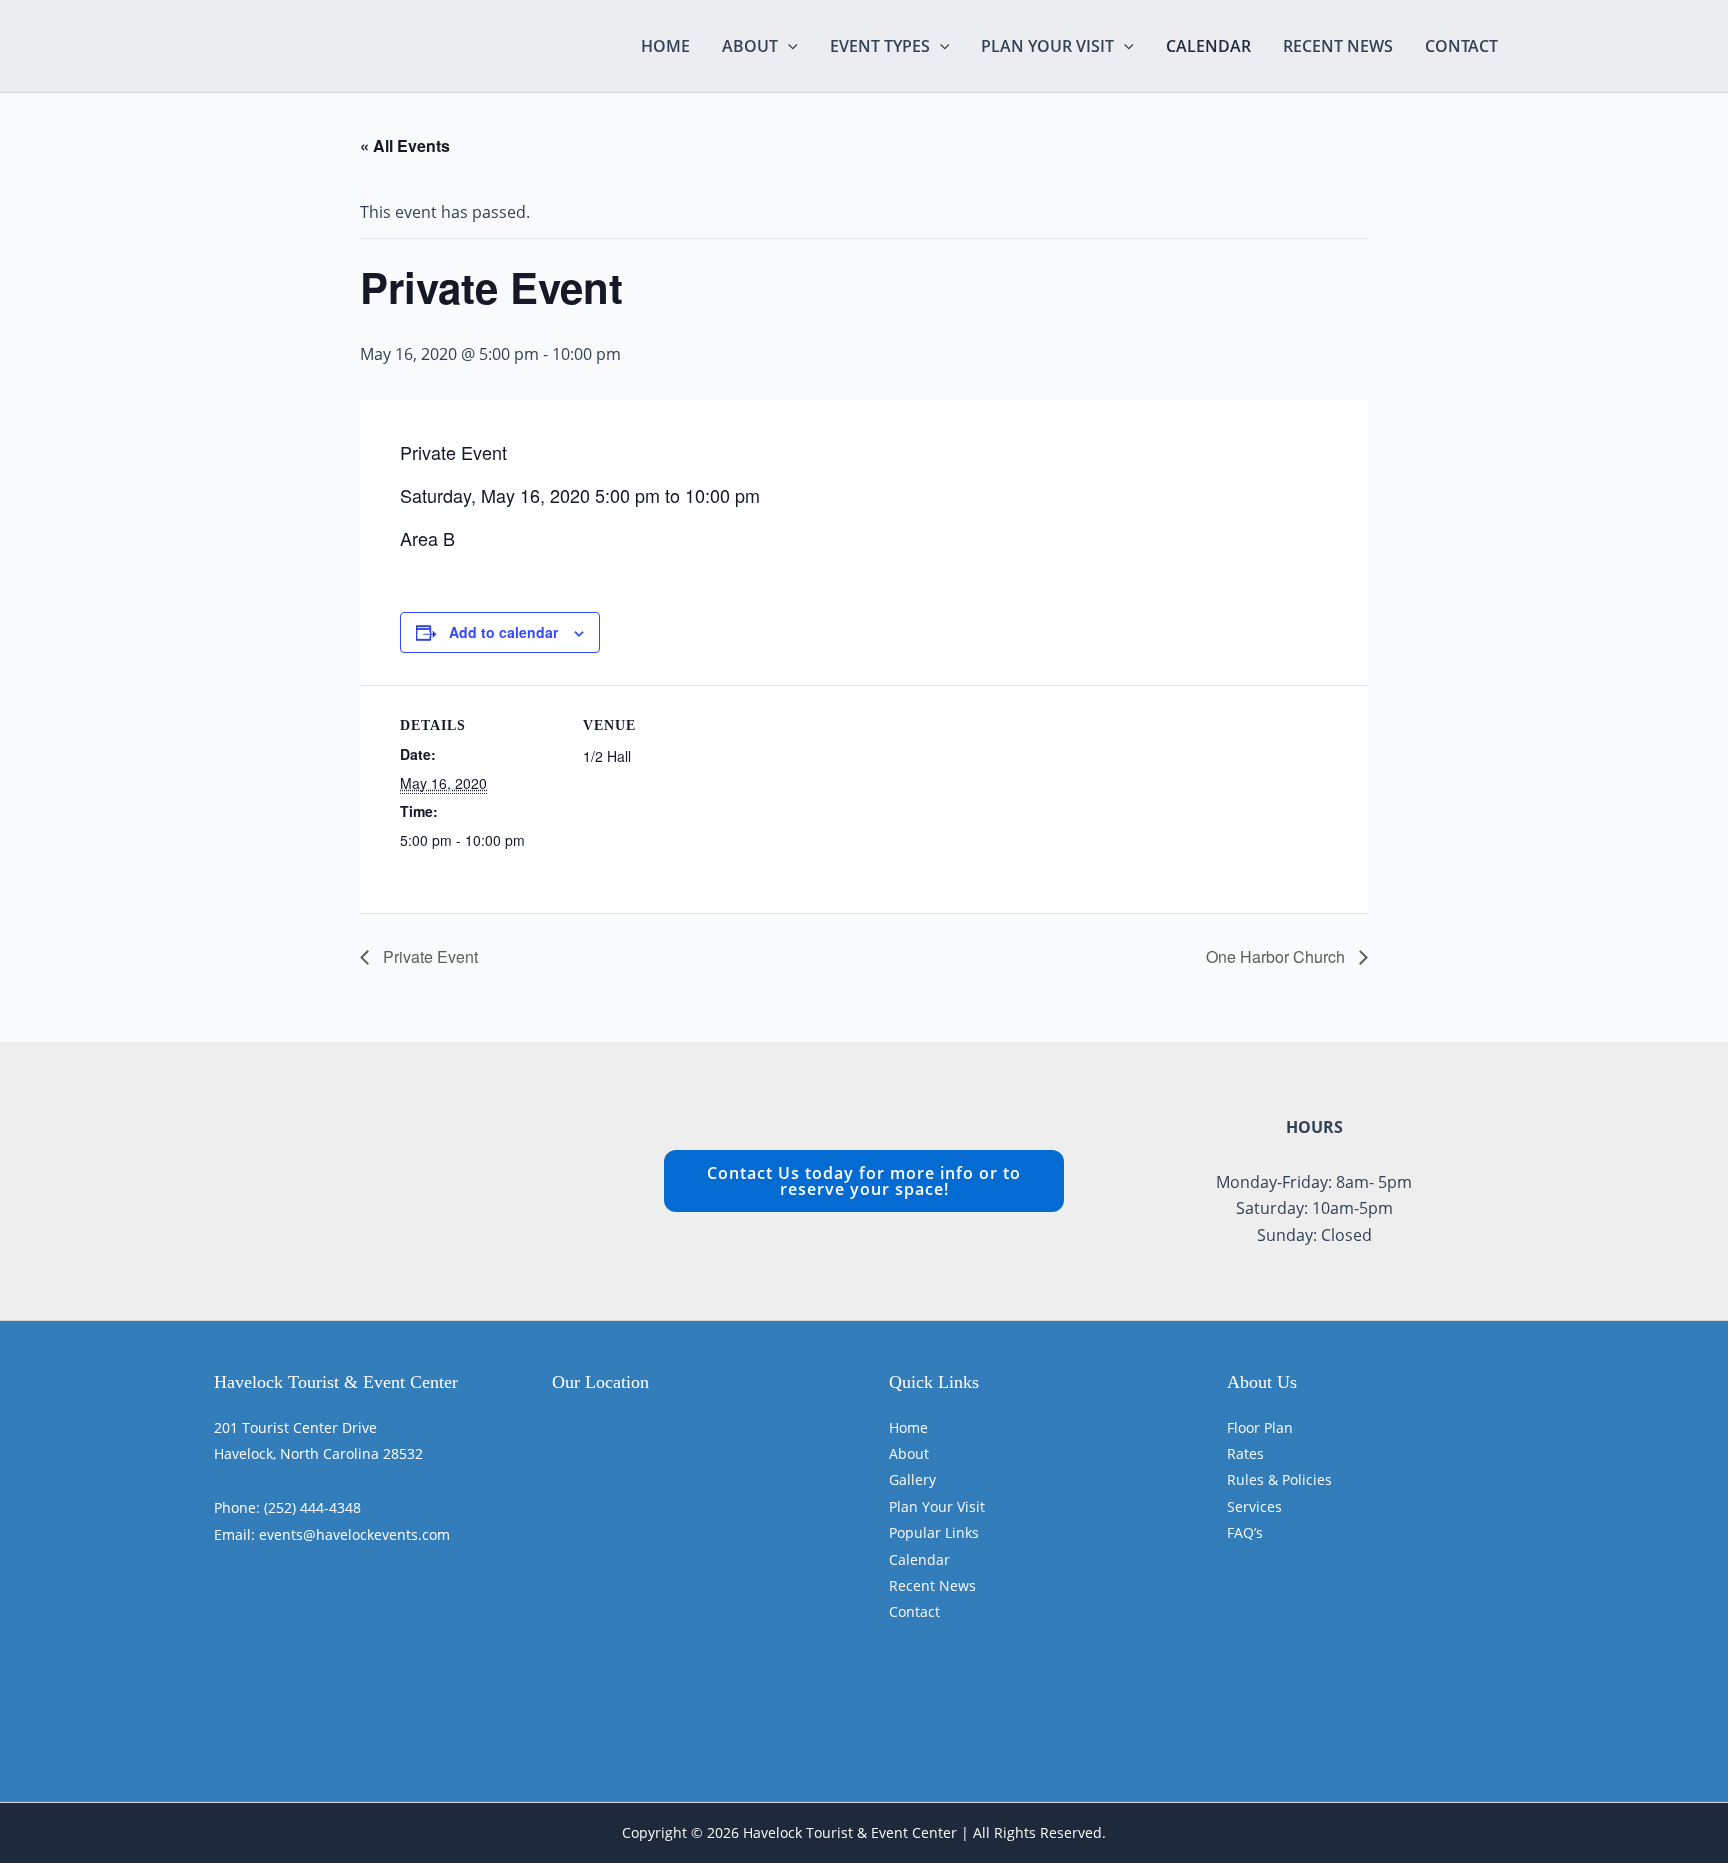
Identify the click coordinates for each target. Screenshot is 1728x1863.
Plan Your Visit (1047, 46)
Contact (1461, 46)
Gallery (912, 1479)
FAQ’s (1245, 1532)
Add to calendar (503, 632)
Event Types (880, 46)
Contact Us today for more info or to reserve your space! (864, 1181)
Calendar (1208, 46)
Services (1254, 1506)
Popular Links (934, 1532)
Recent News (1338, 46)
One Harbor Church (1277, 956)
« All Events (405, 145)
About (750, 46)
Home (665, 46)
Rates (1245, 1453)
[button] (788, 46)
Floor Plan (1260, 1427)
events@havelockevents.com (354, 1534)
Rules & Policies (1279, 1479)
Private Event (428, 956)
